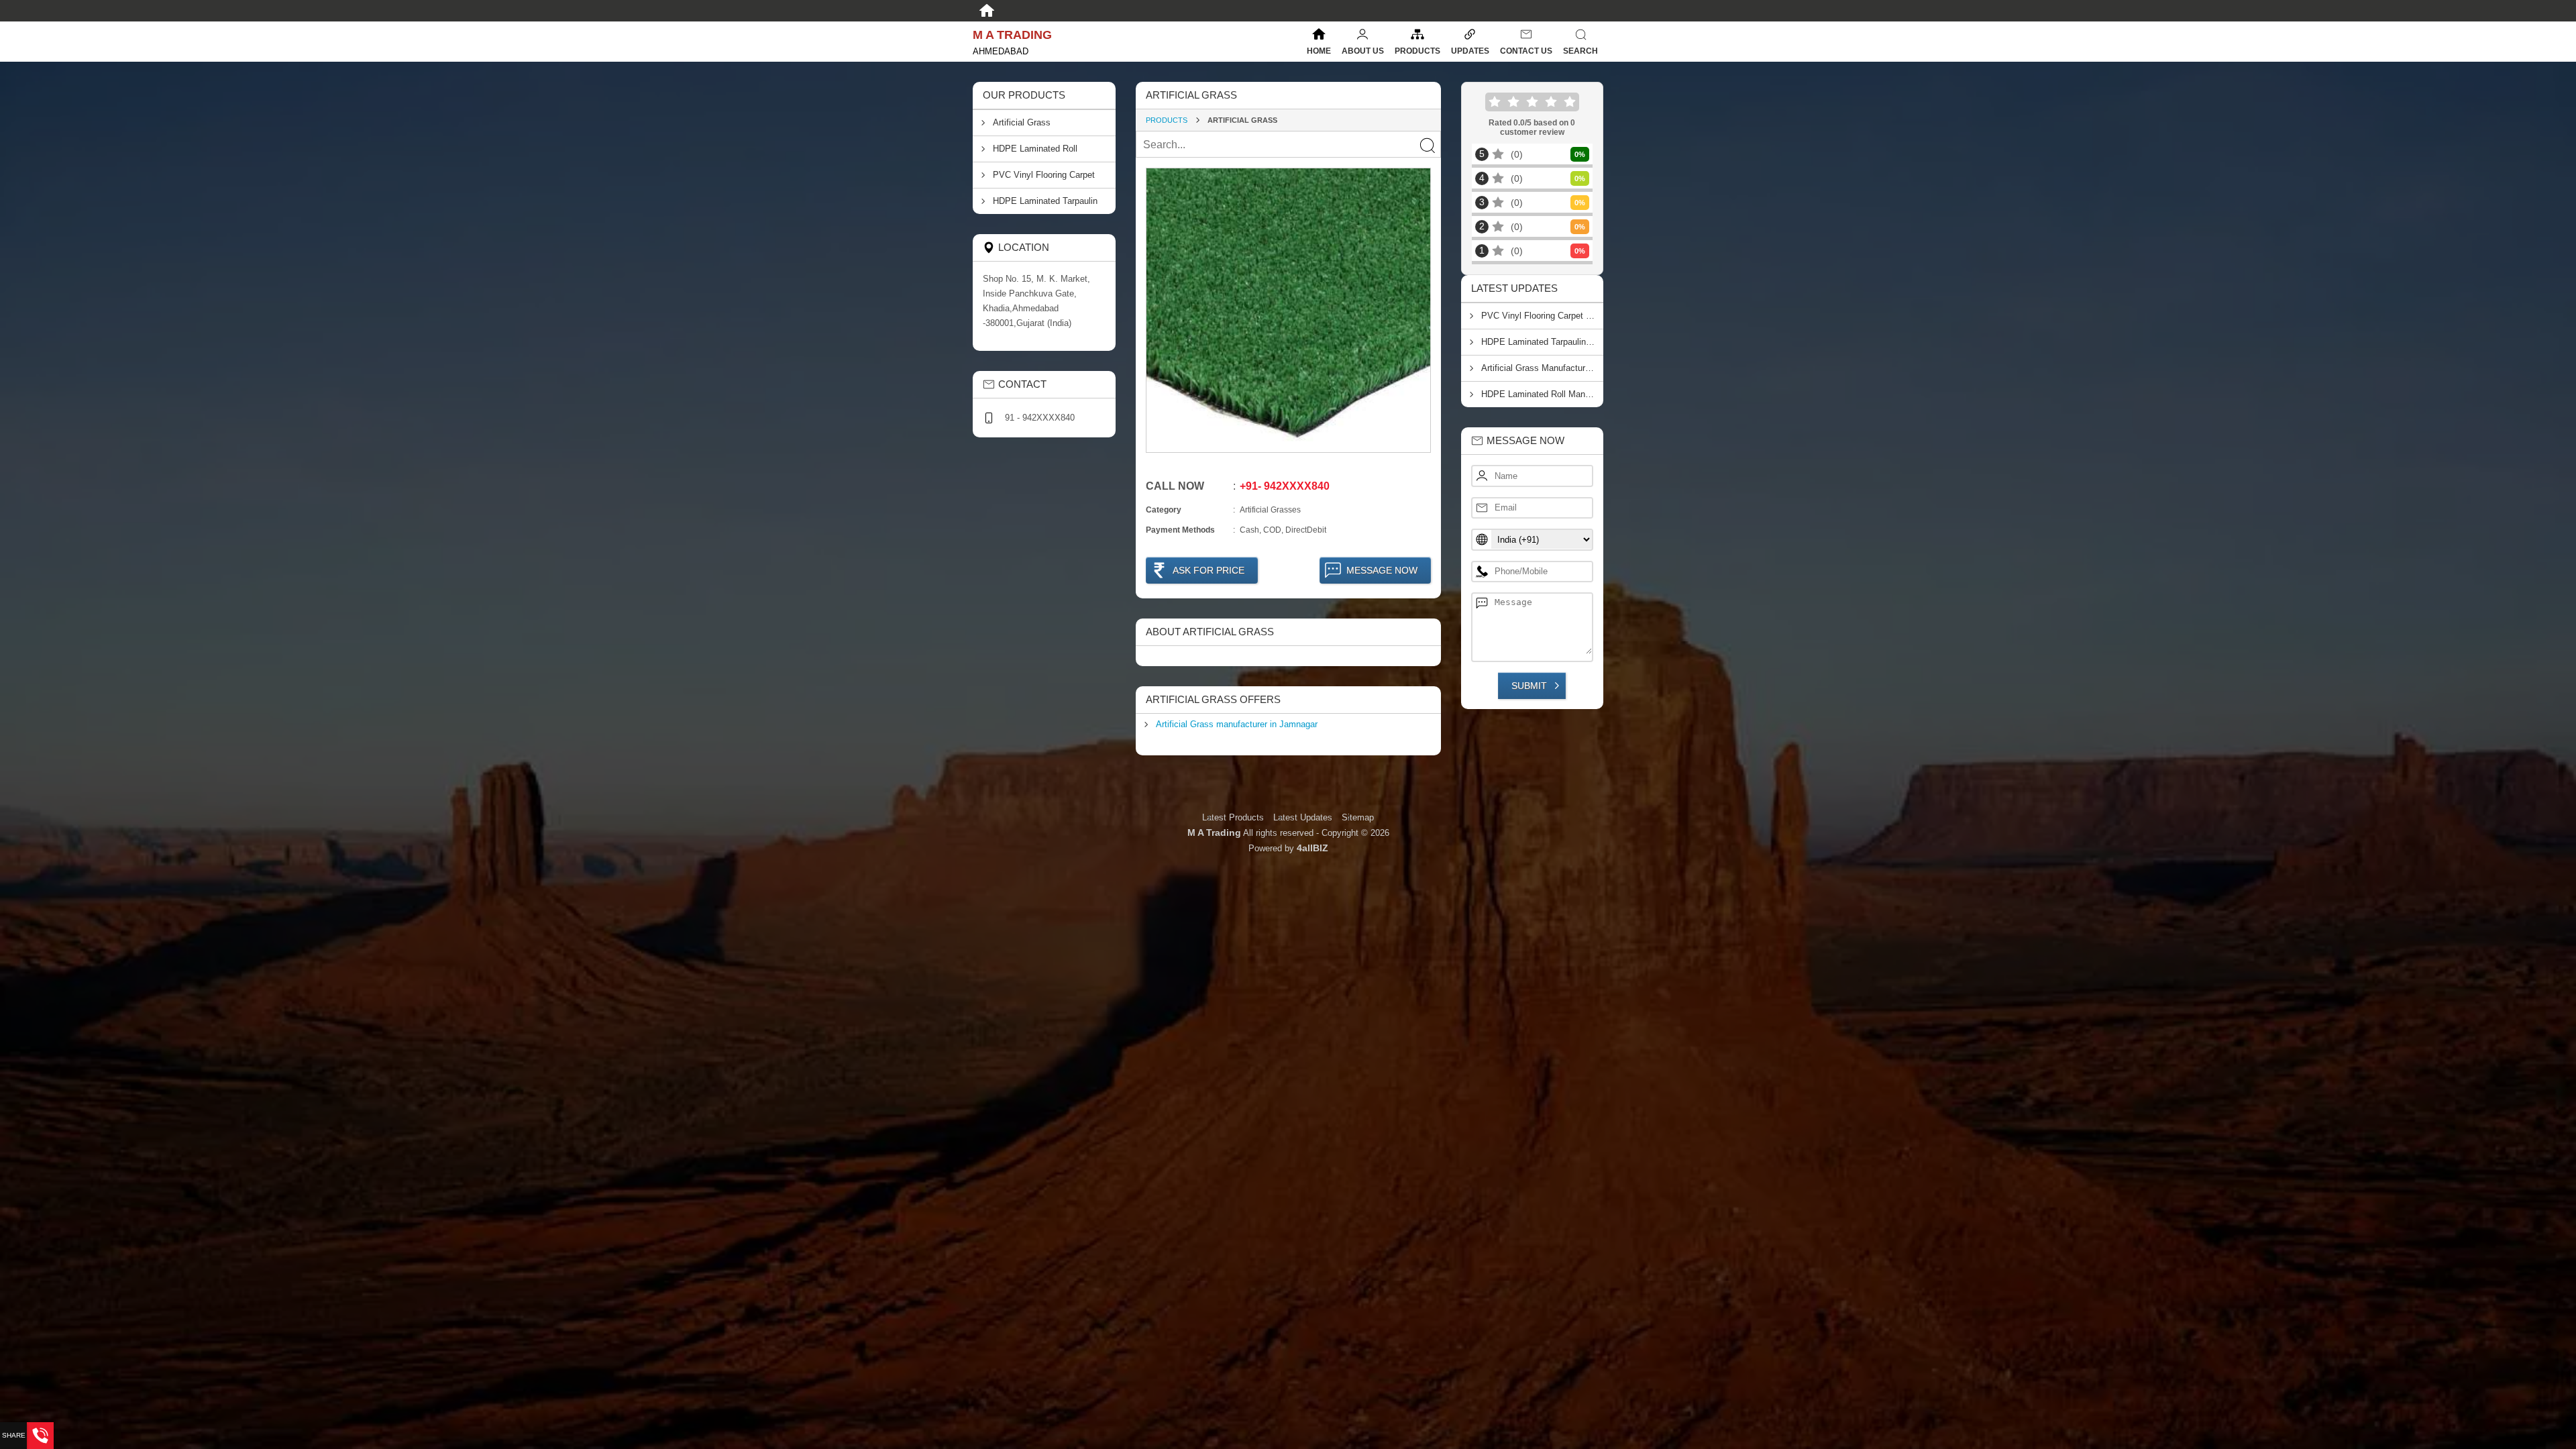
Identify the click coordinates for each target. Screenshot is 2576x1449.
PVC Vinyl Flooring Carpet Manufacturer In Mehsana (1543, 316)
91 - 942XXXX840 (1040, 418)
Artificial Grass (1022, 122)
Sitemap (1358, 817)
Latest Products (1234, 817)
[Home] (987, 11)
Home (1319, 51)
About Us (1363, 51)
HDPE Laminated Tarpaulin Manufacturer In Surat (1543, 342)
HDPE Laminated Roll (1035, 149)
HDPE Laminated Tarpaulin (1045, 201)
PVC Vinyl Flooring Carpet (1044, 175)
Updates (1470, 51)
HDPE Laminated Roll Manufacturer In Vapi (1543, 394)
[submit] (1427, 145)
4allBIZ (1312, 848)
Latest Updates (1303, 817)
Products (1417, 51)
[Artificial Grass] (1288, 310)
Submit (1529, 686)
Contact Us (1526, 51)
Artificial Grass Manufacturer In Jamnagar (1543, 368)
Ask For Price (1209, 570)
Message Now (1382, 570)
